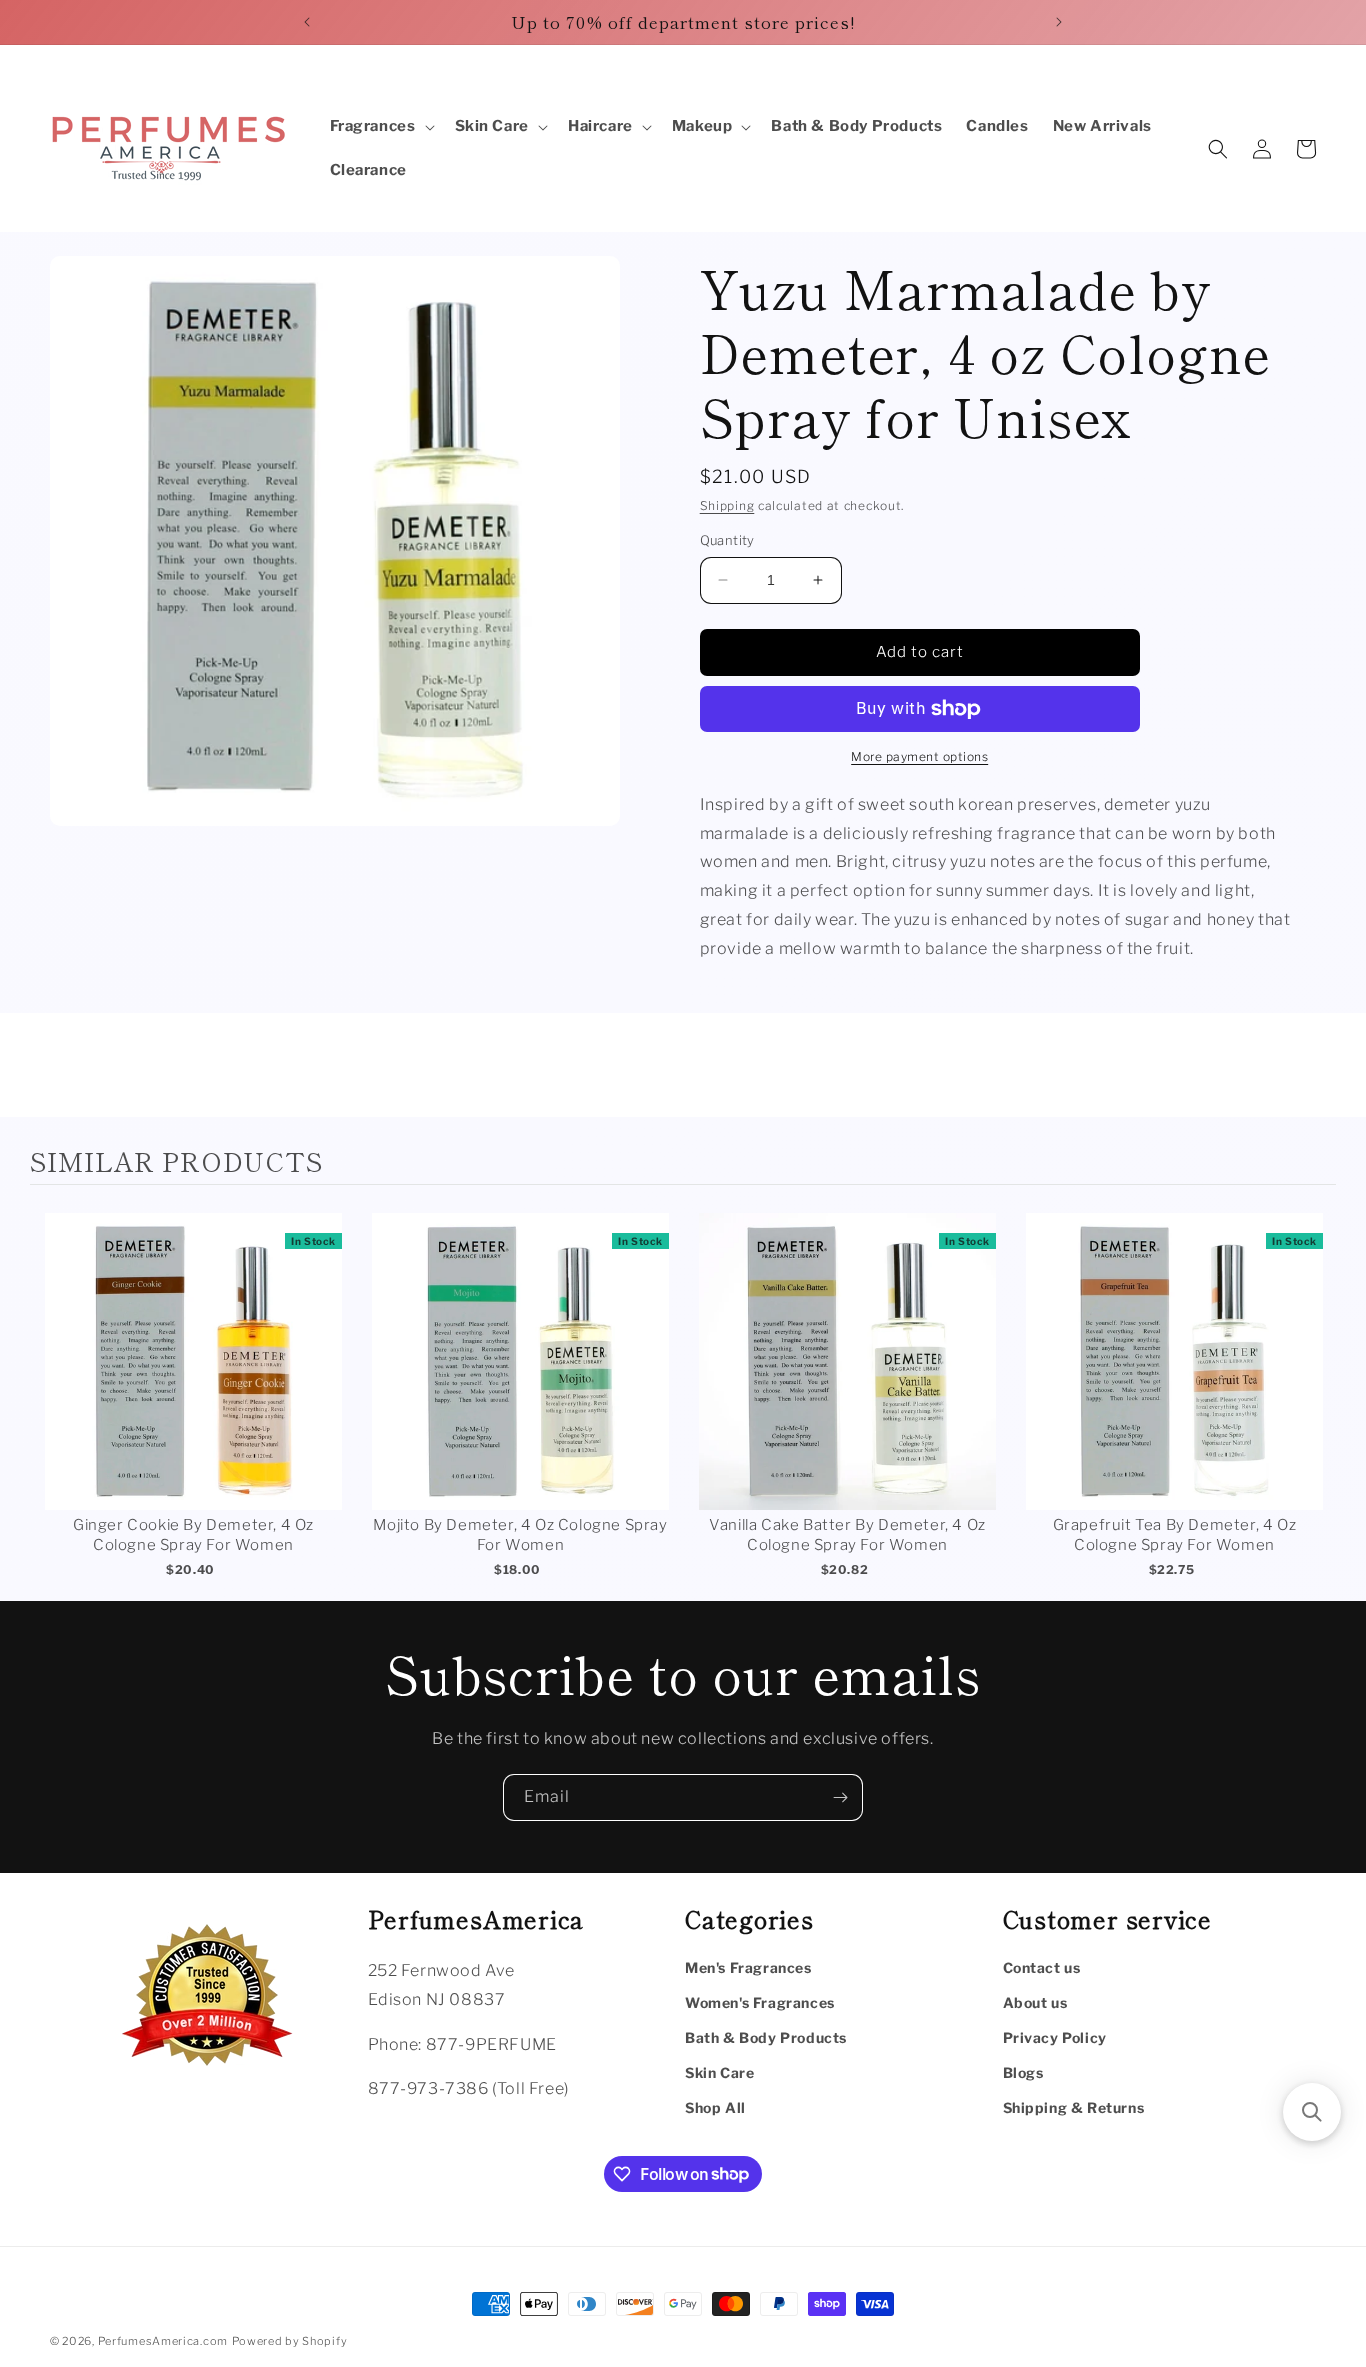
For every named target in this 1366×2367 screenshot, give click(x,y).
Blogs (1023, 2072)
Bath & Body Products (766, 2037)
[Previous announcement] (307, 22)
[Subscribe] (840, 1797)
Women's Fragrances (760, 2002)
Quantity (727, 540)
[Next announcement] (1059, 22)
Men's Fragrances (748, 1967)
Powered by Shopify (290, 2341)
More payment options (919, 756)
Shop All (715, 2107)
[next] (1316, 1397)
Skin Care (719, 2072)
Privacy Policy (1055, 2037)
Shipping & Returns (1074, 2107)
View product (193, 1381)
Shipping (727, 505)
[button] (380, 127)
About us (1035, 2002)
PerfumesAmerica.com (163, 2341)
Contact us (1042, 1967)
